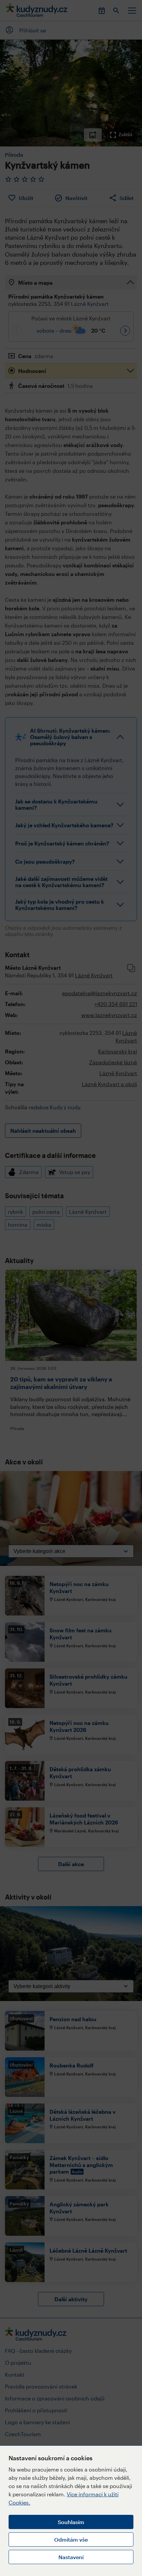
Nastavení (71, 2557)
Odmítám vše (71, 2539)
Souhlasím (71, 2522)
